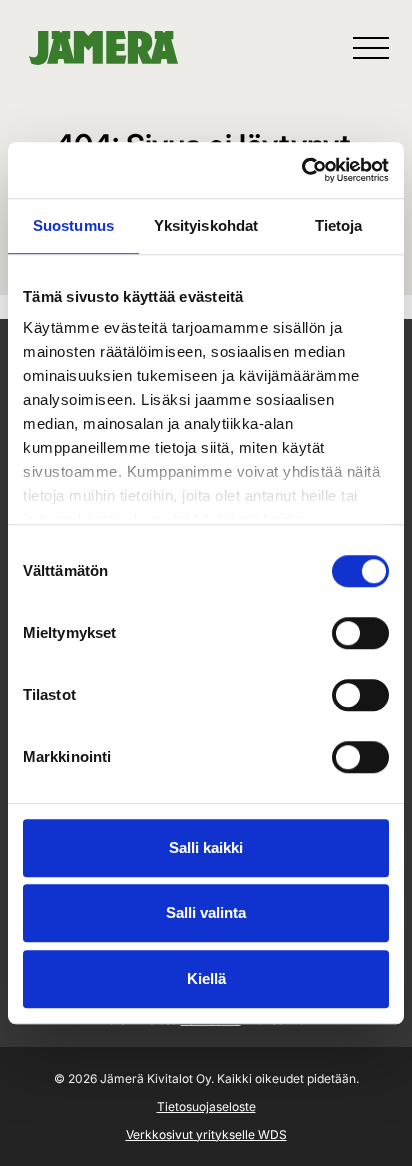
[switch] (360, 633)
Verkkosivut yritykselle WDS (206, 1134)
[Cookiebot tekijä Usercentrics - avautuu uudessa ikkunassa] (301, 170)
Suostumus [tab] (73, 225)
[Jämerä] (103, 48)
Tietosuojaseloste (206, 1106)
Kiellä (206, 978)
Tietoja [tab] (339, 225)
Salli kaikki (206, 847)
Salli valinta (206, 912)
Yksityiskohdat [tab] (206, 225)
